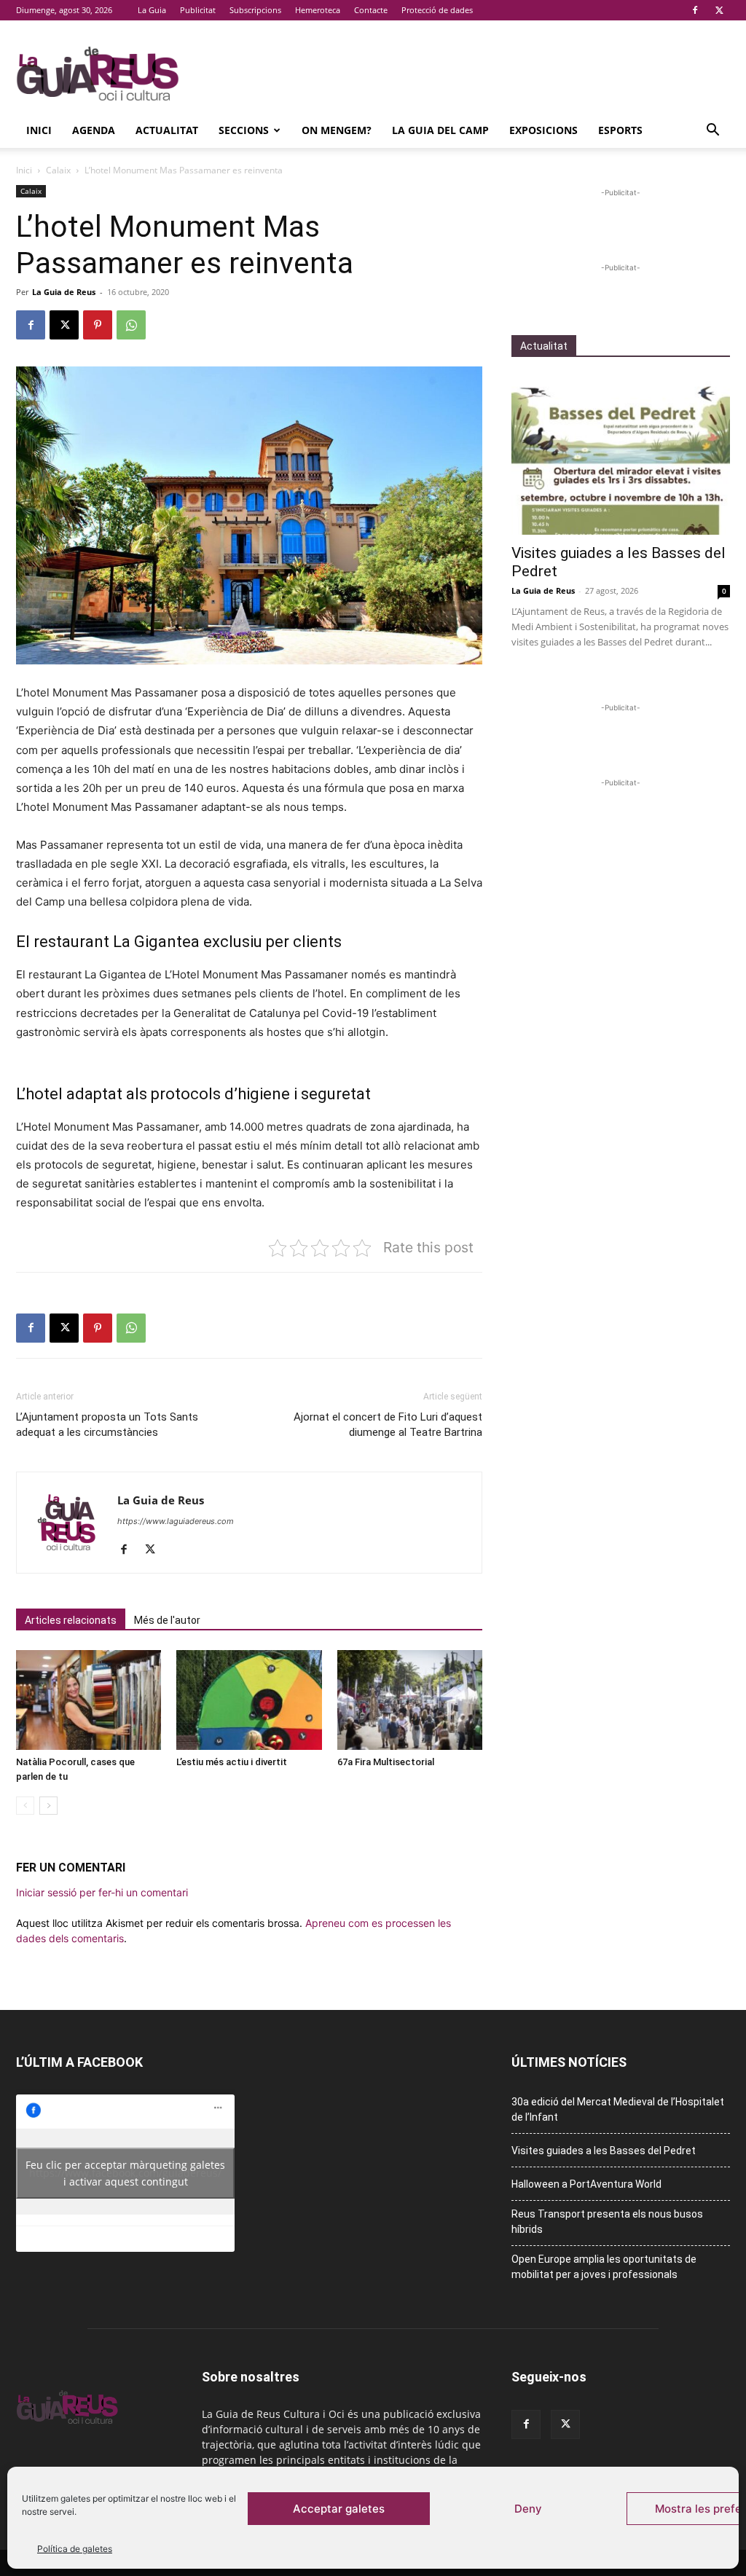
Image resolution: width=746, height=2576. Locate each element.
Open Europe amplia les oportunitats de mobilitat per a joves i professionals (604, 2267)
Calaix (58, 170)
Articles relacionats (71, 1620)
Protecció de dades (437, 10)
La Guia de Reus (64, 292)
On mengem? (337, 130)
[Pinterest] (98, 325)
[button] (712, 131)
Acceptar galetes (339, 2509)
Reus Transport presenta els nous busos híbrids (607, 2222)
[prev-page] (25, 1806)
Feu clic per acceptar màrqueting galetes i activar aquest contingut (125, 2173)
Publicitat (198, 10)
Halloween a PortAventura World (586, 2184)
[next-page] (48, 1806)
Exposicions (543, 130)
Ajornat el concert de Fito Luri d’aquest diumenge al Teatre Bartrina (388, 1425)
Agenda (94, 130)
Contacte (371, 10)
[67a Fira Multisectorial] (410, 1700)
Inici (39, 130)
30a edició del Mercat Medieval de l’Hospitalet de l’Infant (618, 2109)
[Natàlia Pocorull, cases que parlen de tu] (89, 1700)
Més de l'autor (167, 1620)
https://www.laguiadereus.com (176, 1521)
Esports (620, 130)
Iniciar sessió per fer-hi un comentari (102, 1892)
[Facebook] (695, 10)
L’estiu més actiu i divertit (232, 1762)
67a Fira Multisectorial (386, 1762)
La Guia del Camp (440, 130)
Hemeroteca (318, 10)
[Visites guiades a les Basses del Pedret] (621, 455)
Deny (528, 2509)
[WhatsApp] (131, 325)
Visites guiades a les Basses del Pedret (604, 2151)
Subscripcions (255, 10)
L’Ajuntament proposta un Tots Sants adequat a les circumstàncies (107, 1425)
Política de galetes (75, 2549)
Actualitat (167, 130)
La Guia (152, 10)
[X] (719, 10)
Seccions (244, 130)
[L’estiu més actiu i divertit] (249, 1700)
